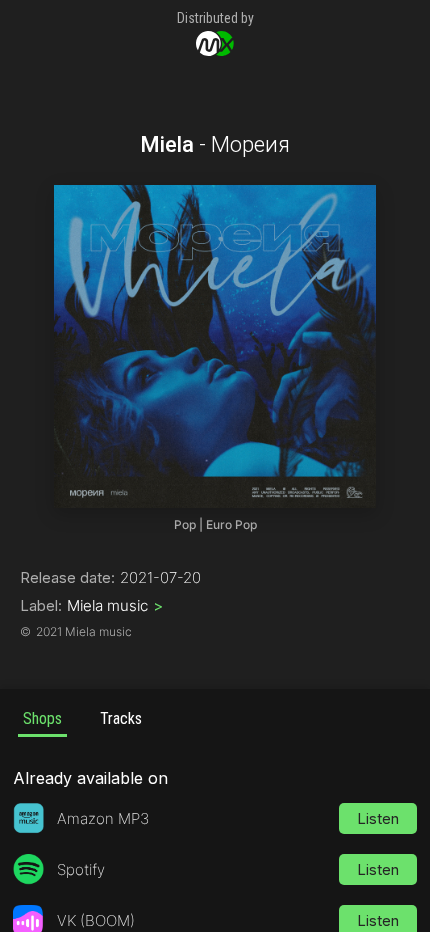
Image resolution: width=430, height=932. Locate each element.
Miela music (115, 605)
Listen (378, 818)
